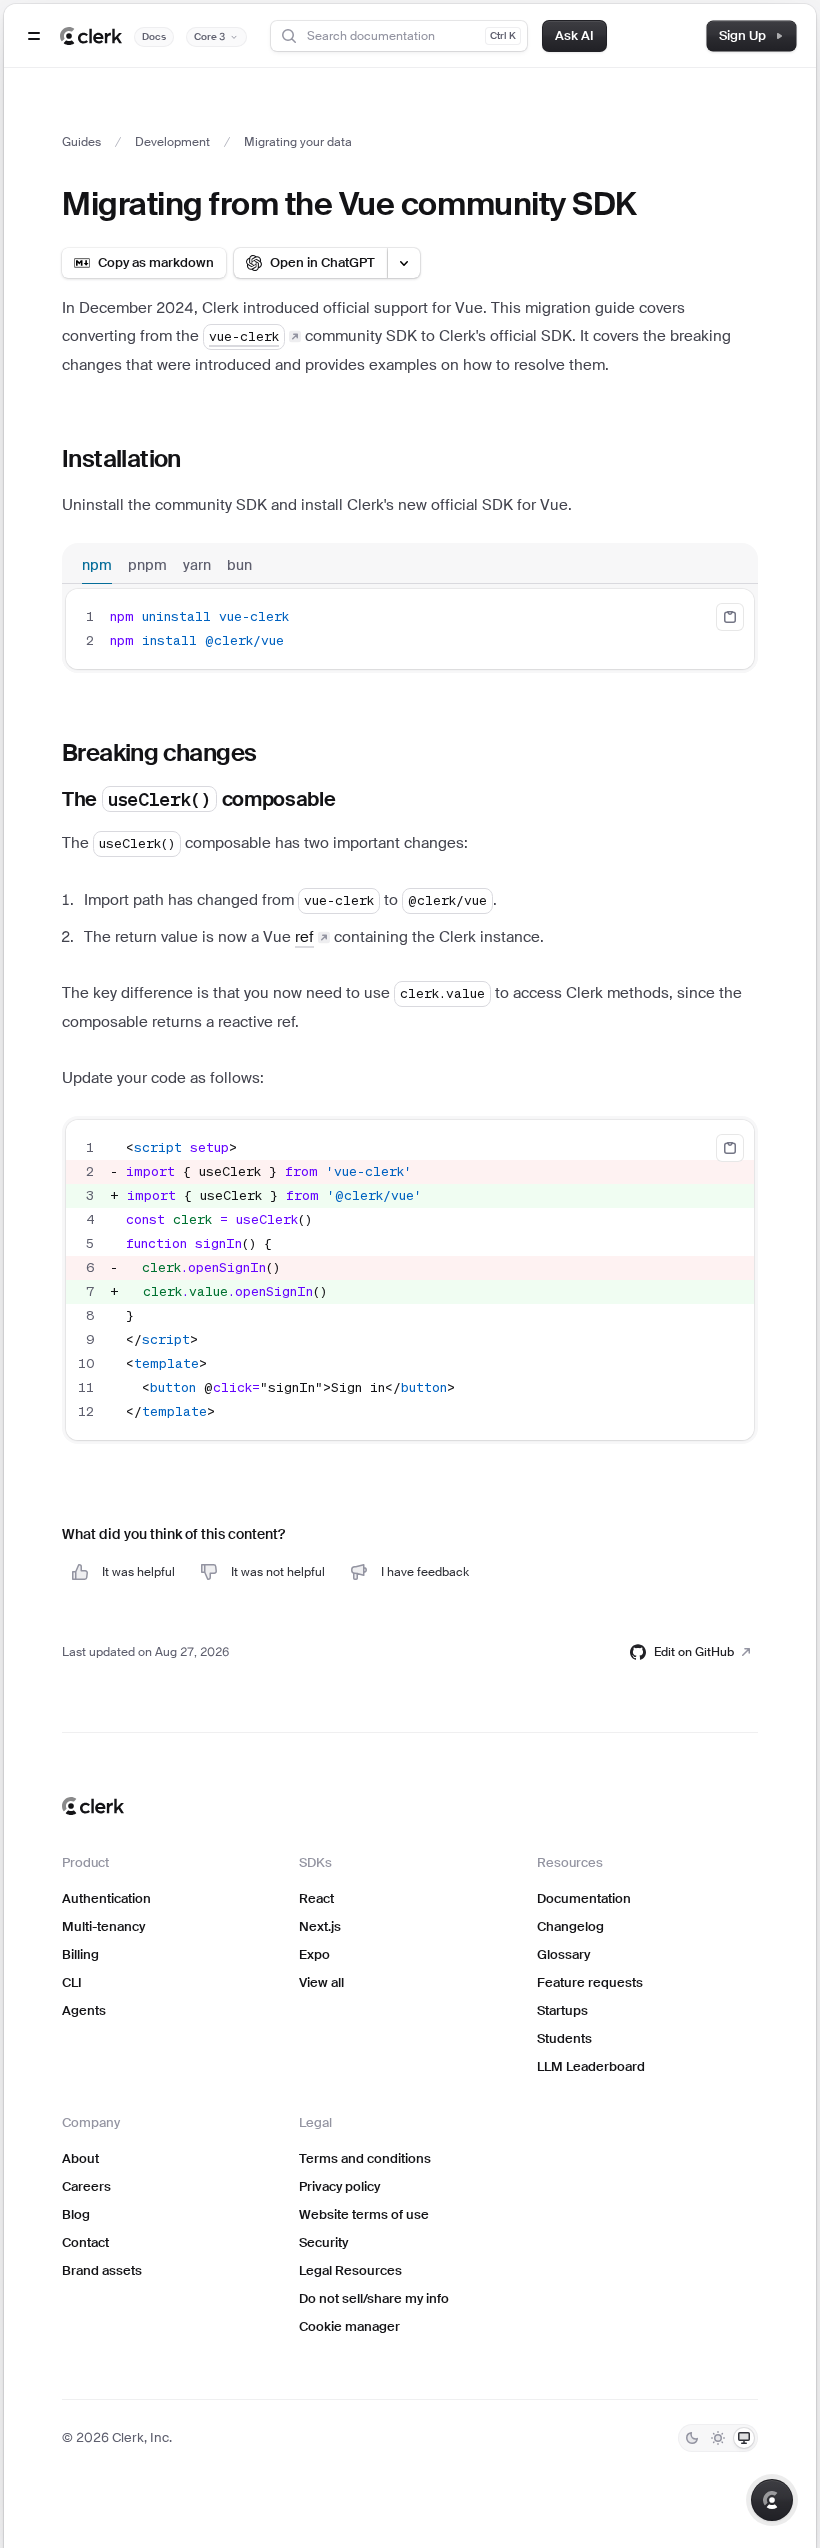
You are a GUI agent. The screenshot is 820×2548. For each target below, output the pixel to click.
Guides (81, 142)
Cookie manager (349, 2326)
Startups (562, 2010)
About (80, 2158)
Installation (121, 458)
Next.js (320, 1926)
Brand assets (102, 2270)
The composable (199, 799)
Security (323, 2242)
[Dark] (692, 2438)
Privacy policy (339, 2186)
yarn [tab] (197, 565)
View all (321, 1982)
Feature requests (590, 1982)
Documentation (584, 1898)
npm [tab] (97, 565)
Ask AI (574, 35)
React (316, 1898)
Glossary (563, 1954)
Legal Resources (350, 2270)
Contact (85, 2242)
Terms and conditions (365, 2158)
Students (564, 2038)
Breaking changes (159, 752)
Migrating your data (298, 142)
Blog (76, 2214)
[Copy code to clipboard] (730, 617)
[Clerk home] (93, 1806)
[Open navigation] (34, 36)
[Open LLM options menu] (404, 263)
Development (172, 142)
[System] (744, 2438)
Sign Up (742, 35)
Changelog (570, 1926)
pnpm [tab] (147, 565)
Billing (80, 1954)
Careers (86, 2186)
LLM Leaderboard (591, 2066)
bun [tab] (239, 565)
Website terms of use (364, 2214)
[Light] (718, 2438)
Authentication (106, 1898)
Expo (314, 1954)
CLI (72, 1982)
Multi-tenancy (103, 1926)
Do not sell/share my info (374, 2298)
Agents (84, 2010)
